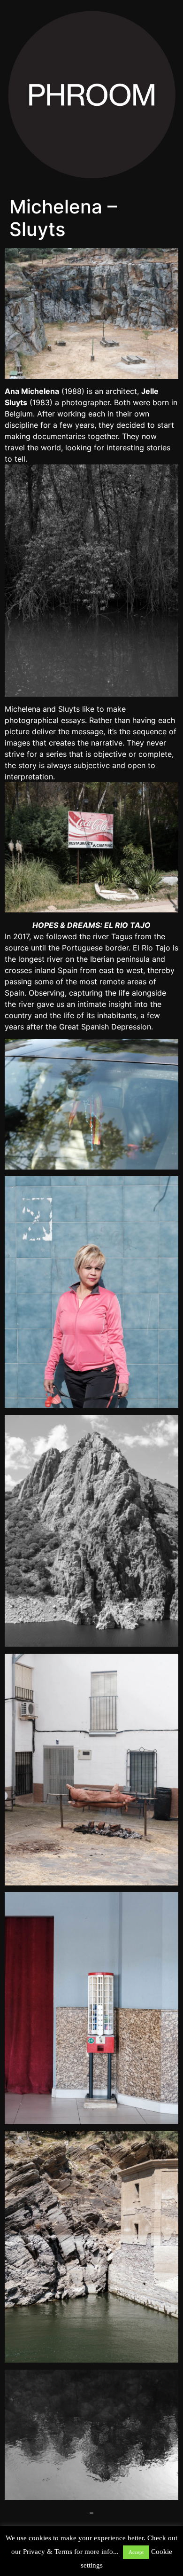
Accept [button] (136, 2552)
